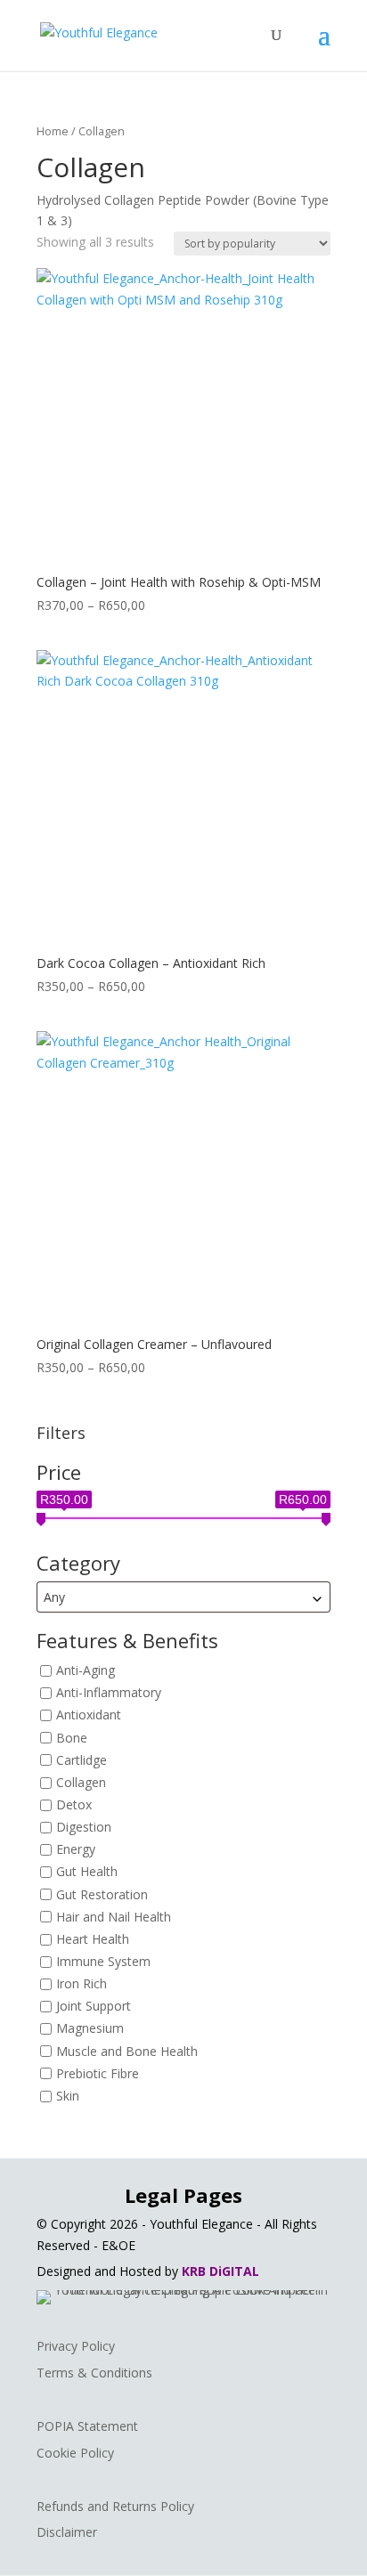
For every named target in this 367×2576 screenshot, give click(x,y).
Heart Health (93, 1939)
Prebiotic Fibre (98, 2073)
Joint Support (94, 2007)
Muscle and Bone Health (127, 2051)
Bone (72, 1738)
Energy (76, 1850)
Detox (74, 1804)
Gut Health (87, 1872)
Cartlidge (82, 1760)
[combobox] (183, 1597)
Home (53, 131)
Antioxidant (89, 1715)
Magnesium (90, 2029)
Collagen (81, 1782)
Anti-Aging (86, 1670)
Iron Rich (82, 1983)
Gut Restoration (102, 1894)
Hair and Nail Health (114, 1917)
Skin (68, 2096)
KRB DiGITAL (220, 2271)
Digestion (84, 1827)
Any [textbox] (54, 1597)
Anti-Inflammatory (109, 1693)
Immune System (103, 1961)
